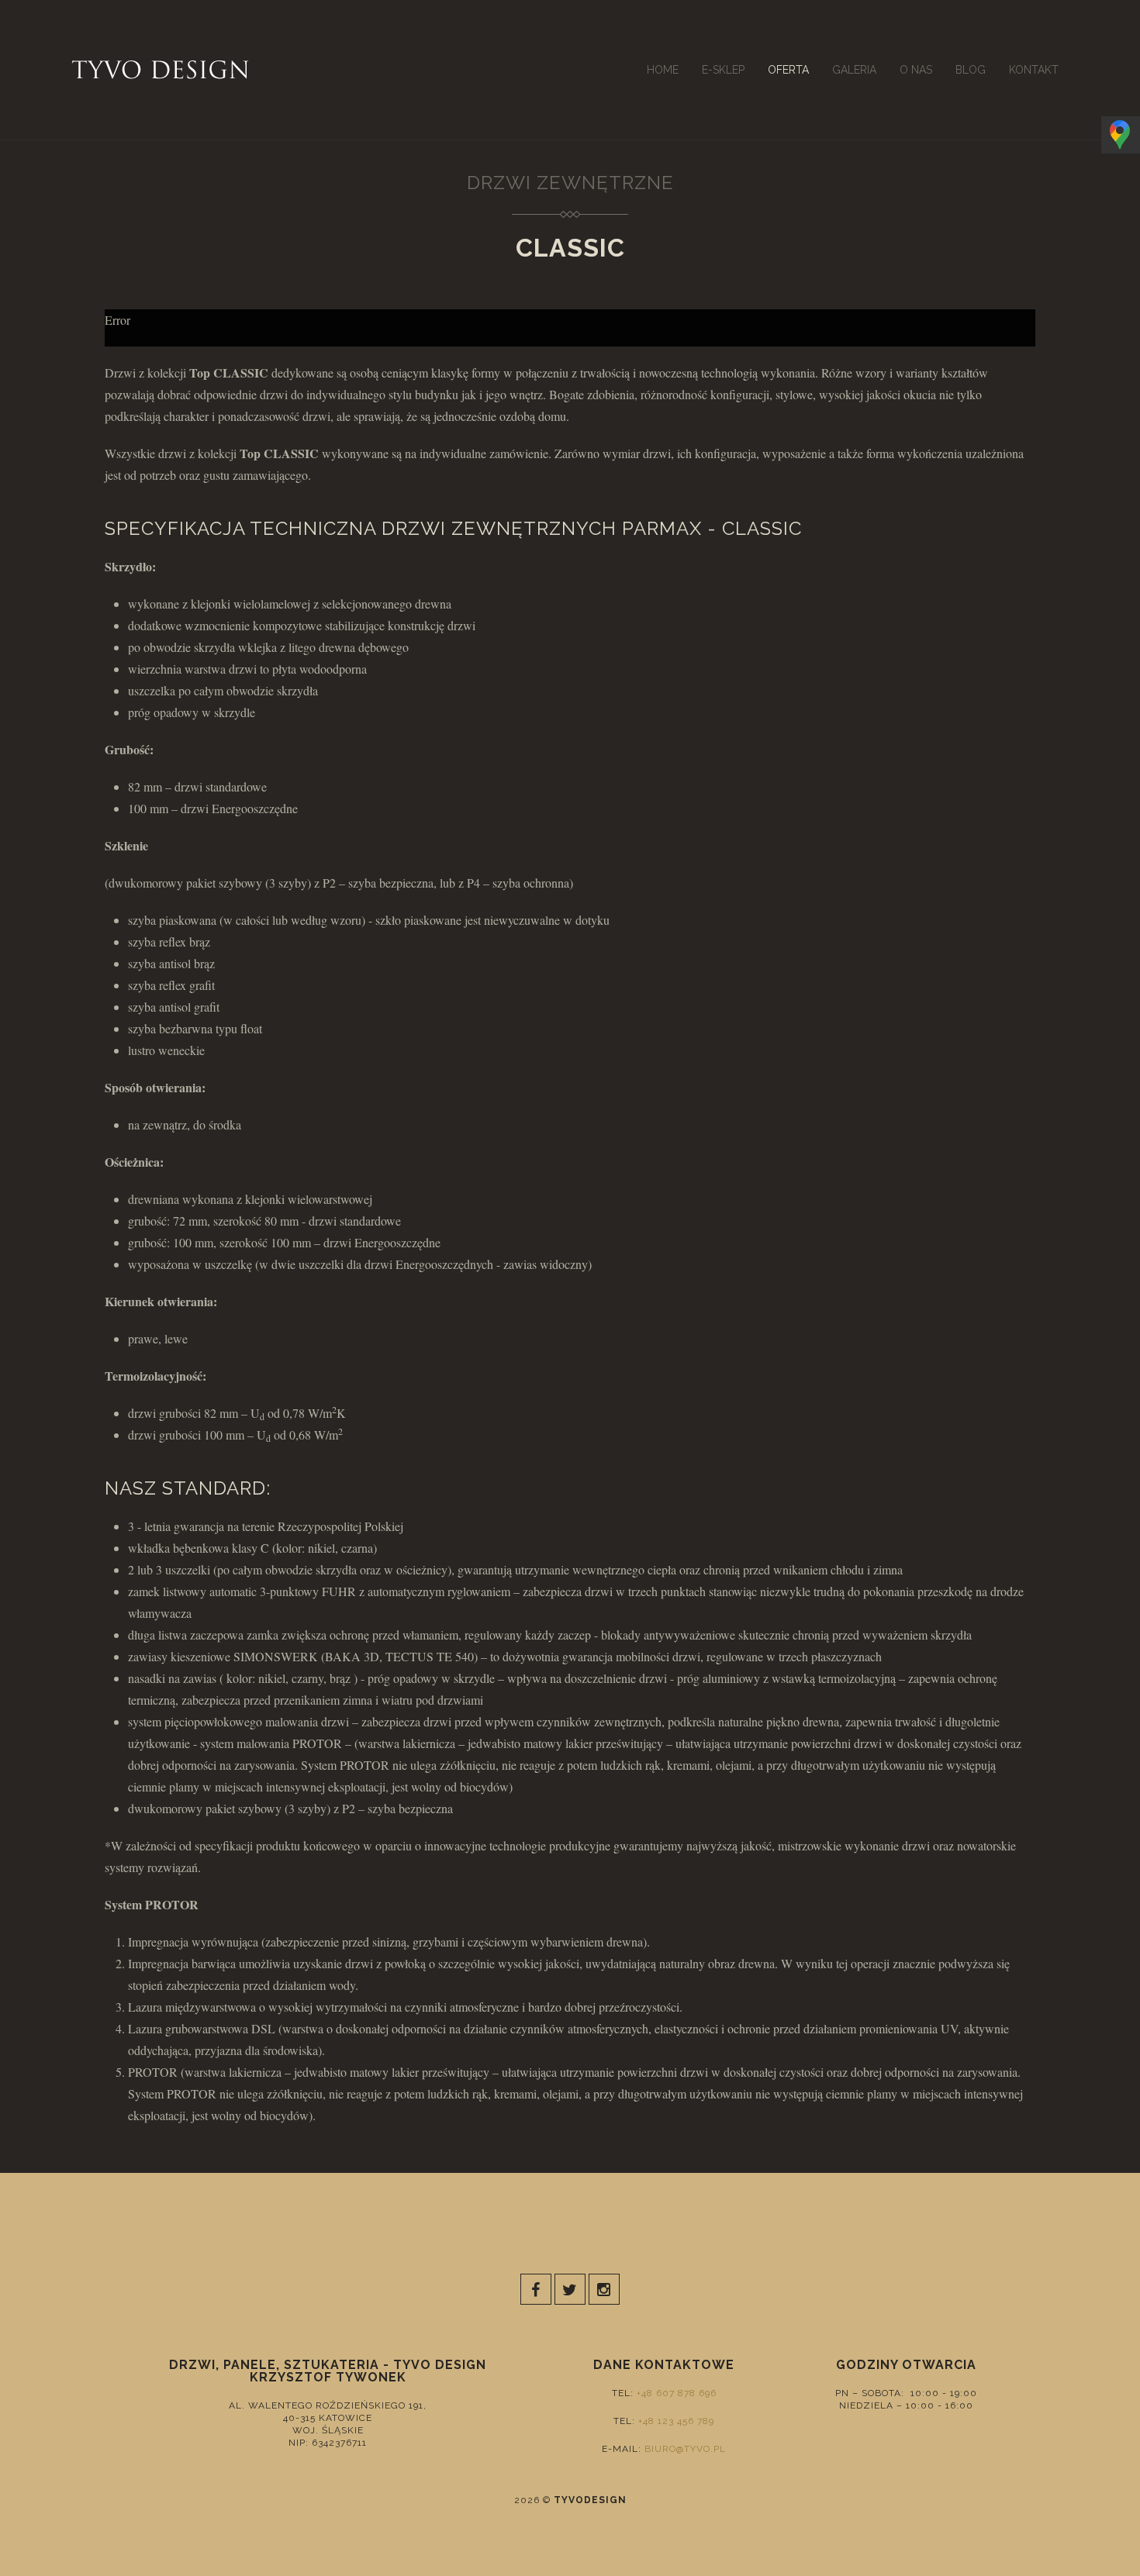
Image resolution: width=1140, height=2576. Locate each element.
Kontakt (1034, 70)
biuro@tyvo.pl (685, 2449)
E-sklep (723, 70)
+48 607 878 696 (677, 2393)
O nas (916, 70)
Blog (971, 70)
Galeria (854, 70)
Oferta (788, 70)
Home (663, 70)
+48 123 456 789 (676, 2421)
